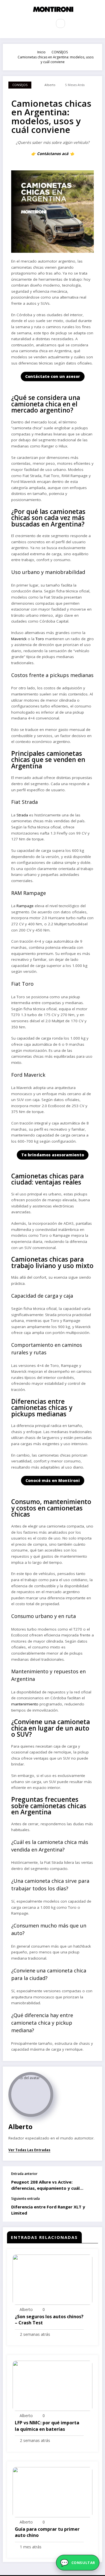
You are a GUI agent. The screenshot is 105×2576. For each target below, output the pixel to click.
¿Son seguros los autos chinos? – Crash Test (49, 2320)
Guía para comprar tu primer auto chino (47, 2532)
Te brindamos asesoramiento (53, 1155)
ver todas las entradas (29, 2150)
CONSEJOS (20, 85)
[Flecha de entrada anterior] (92, 2181)
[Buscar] (60, 23)
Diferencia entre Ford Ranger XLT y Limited (48, 2210)
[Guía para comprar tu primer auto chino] (53, 2492)
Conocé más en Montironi (53, 1480)
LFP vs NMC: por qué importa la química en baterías (47, 2426)
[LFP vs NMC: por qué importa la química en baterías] (53, 2385)
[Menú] (44, 23)
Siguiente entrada (25, 2199)
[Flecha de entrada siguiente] (92, 2209)
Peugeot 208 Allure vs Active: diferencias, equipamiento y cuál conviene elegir (45, 2185)
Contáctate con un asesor (53, 376)
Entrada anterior (24, 2174)
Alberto (50, 85)
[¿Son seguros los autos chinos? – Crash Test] (53, 2279)
